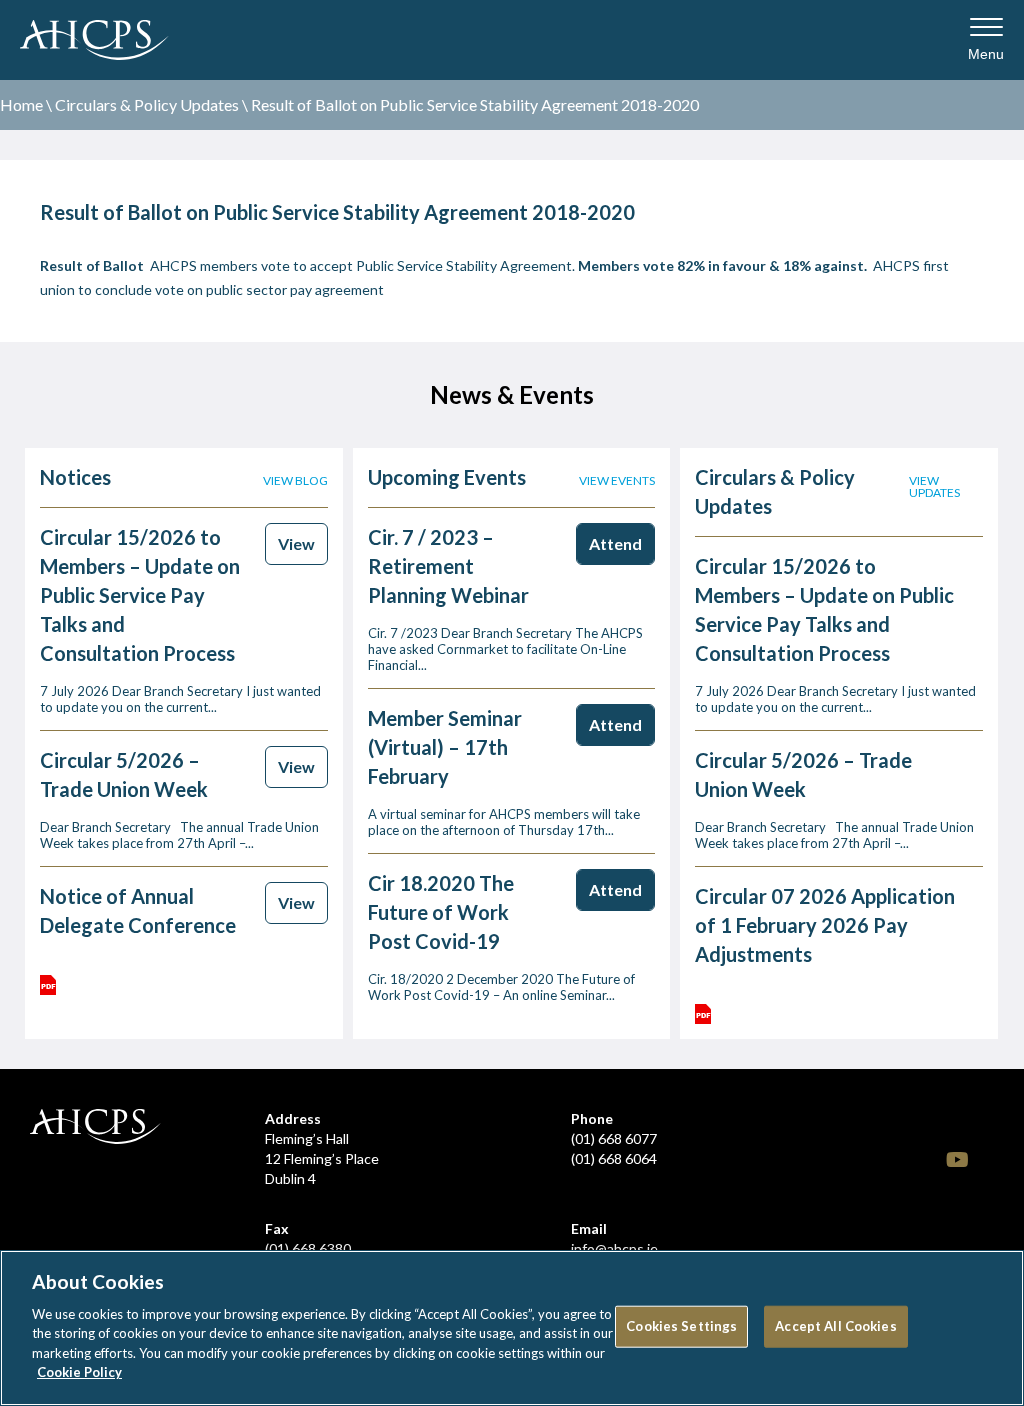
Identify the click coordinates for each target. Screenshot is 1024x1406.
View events (617, 481)
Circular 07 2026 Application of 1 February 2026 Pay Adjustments (825, 925)
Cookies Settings (681, 1326)
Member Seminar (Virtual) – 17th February (445, 747)
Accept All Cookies (835, 1326)
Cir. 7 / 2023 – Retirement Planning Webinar (448, 566)
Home (21, 104)
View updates (934, 487)
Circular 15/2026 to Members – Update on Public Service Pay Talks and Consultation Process (140, 595)
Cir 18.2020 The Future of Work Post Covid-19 (441, 912)
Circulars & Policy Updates (147, 104)
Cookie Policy (79, 1372)
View (296, 543)
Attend (615, 543)
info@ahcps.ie (614, 1248)
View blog (295, 481)
